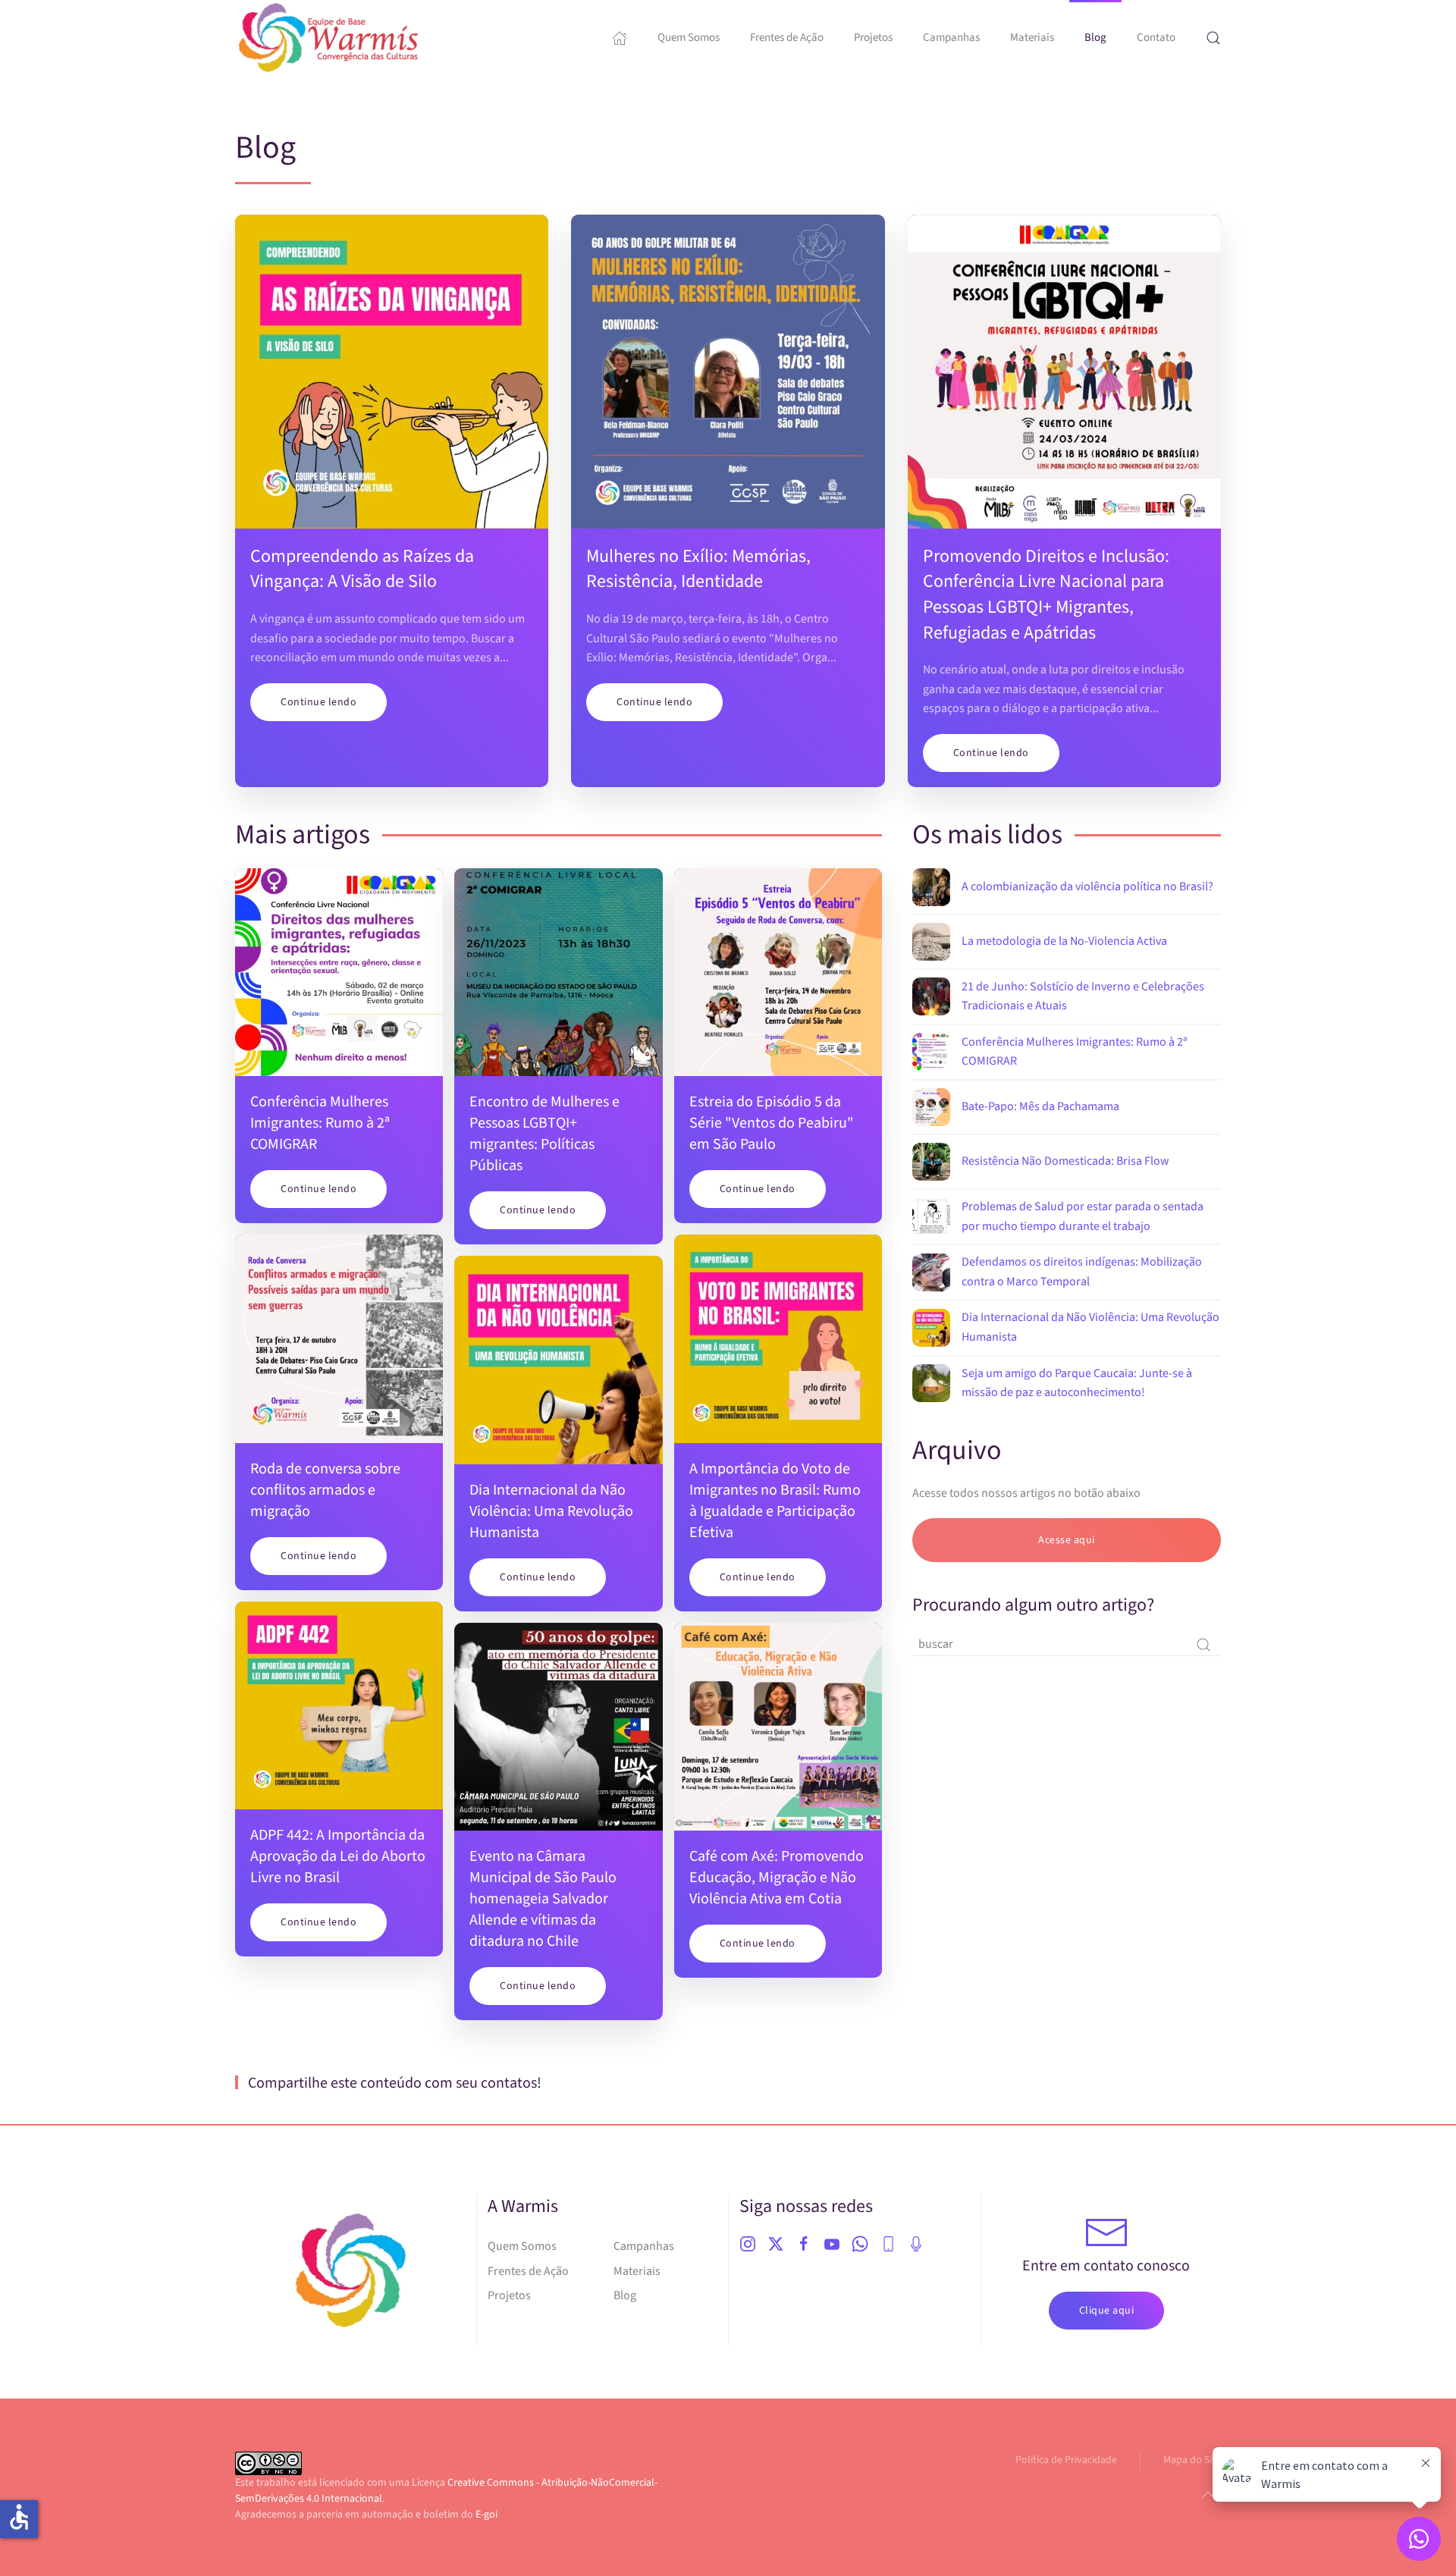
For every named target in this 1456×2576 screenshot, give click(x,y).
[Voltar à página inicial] (330, 38)
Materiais (637, 2271)
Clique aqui (1107, 2311)
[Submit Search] (1203, 1645)
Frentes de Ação (528, 2271)
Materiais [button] (1032, 38)
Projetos (873, 38)
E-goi (486, 2515)
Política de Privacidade (1066, 2460)
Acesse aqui (1067, 1540)
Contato (1156, 38)
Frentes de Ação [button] (787, 38)
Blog (1095, 38)
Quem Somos (689, 38)
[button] (1213, 38)
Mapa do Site (1192, 2460)
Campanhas (951, 38)
